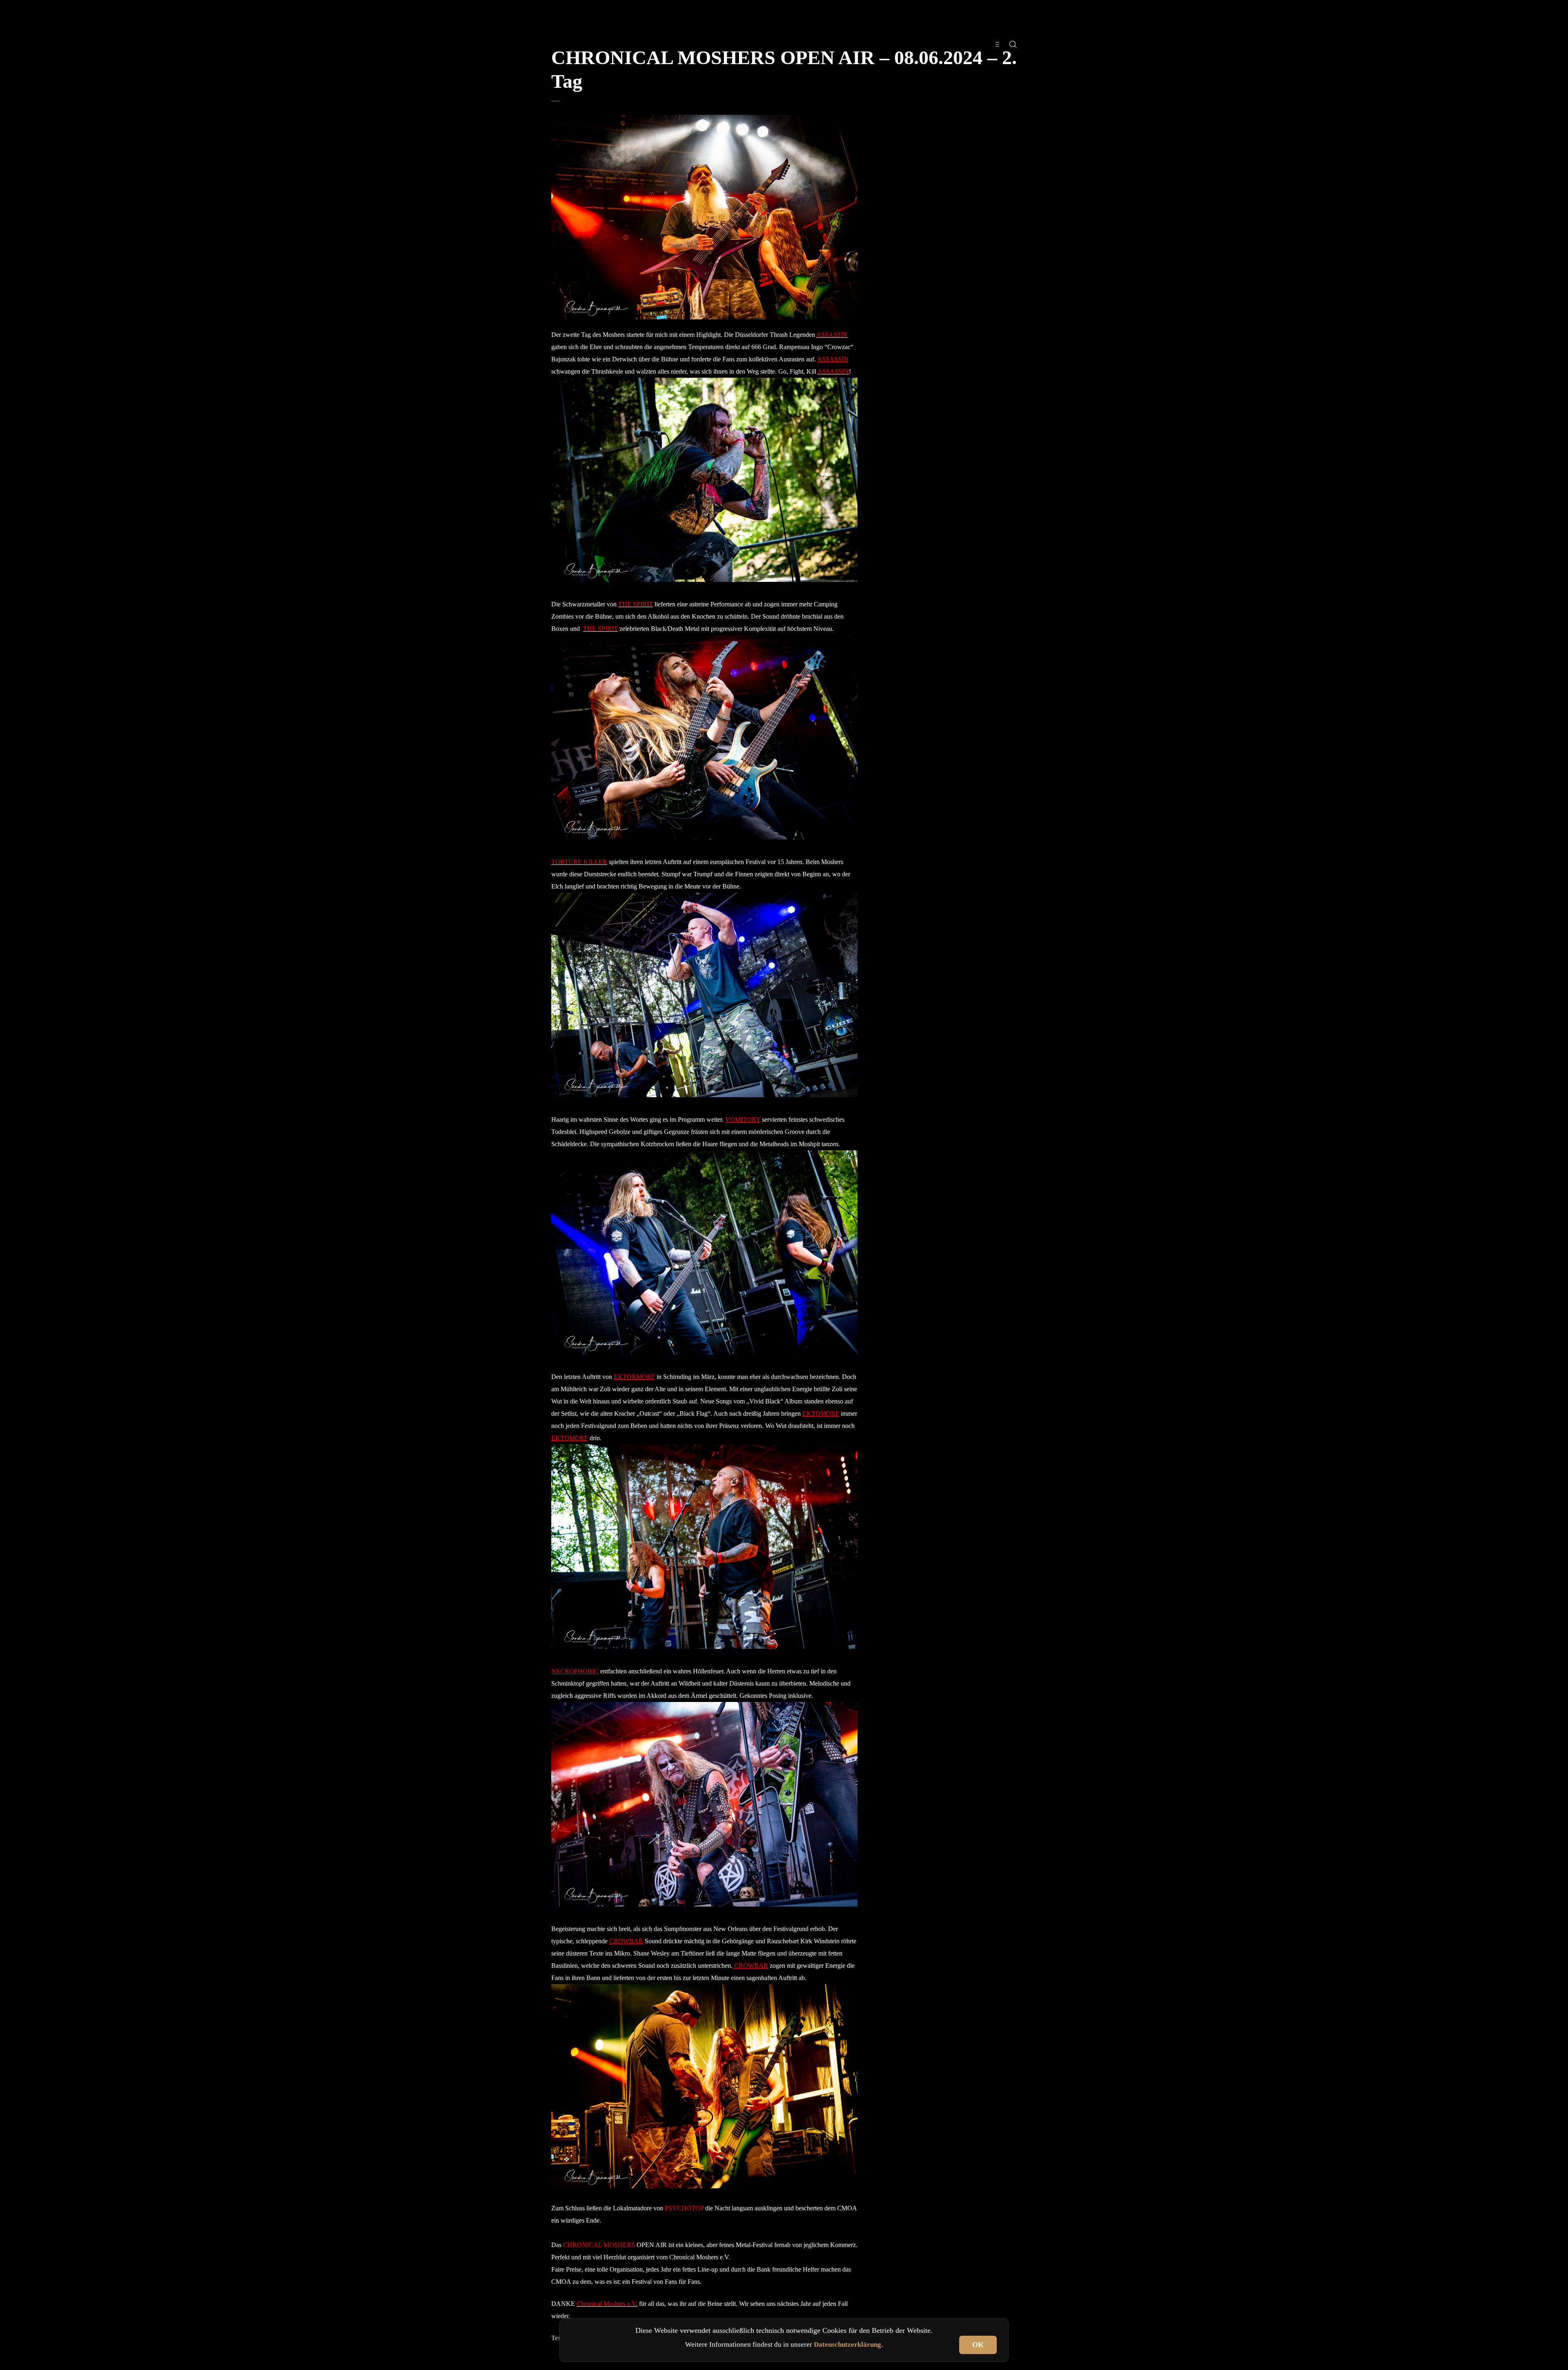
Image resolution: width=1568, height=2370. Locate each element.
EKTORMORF (634, 1377)
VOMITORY (743, 1119)
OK (978, 2345)
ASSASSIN (833, 359)
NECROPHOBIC (575, 1671)
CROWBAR (626, 1941)
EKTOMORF (821, 1413)
